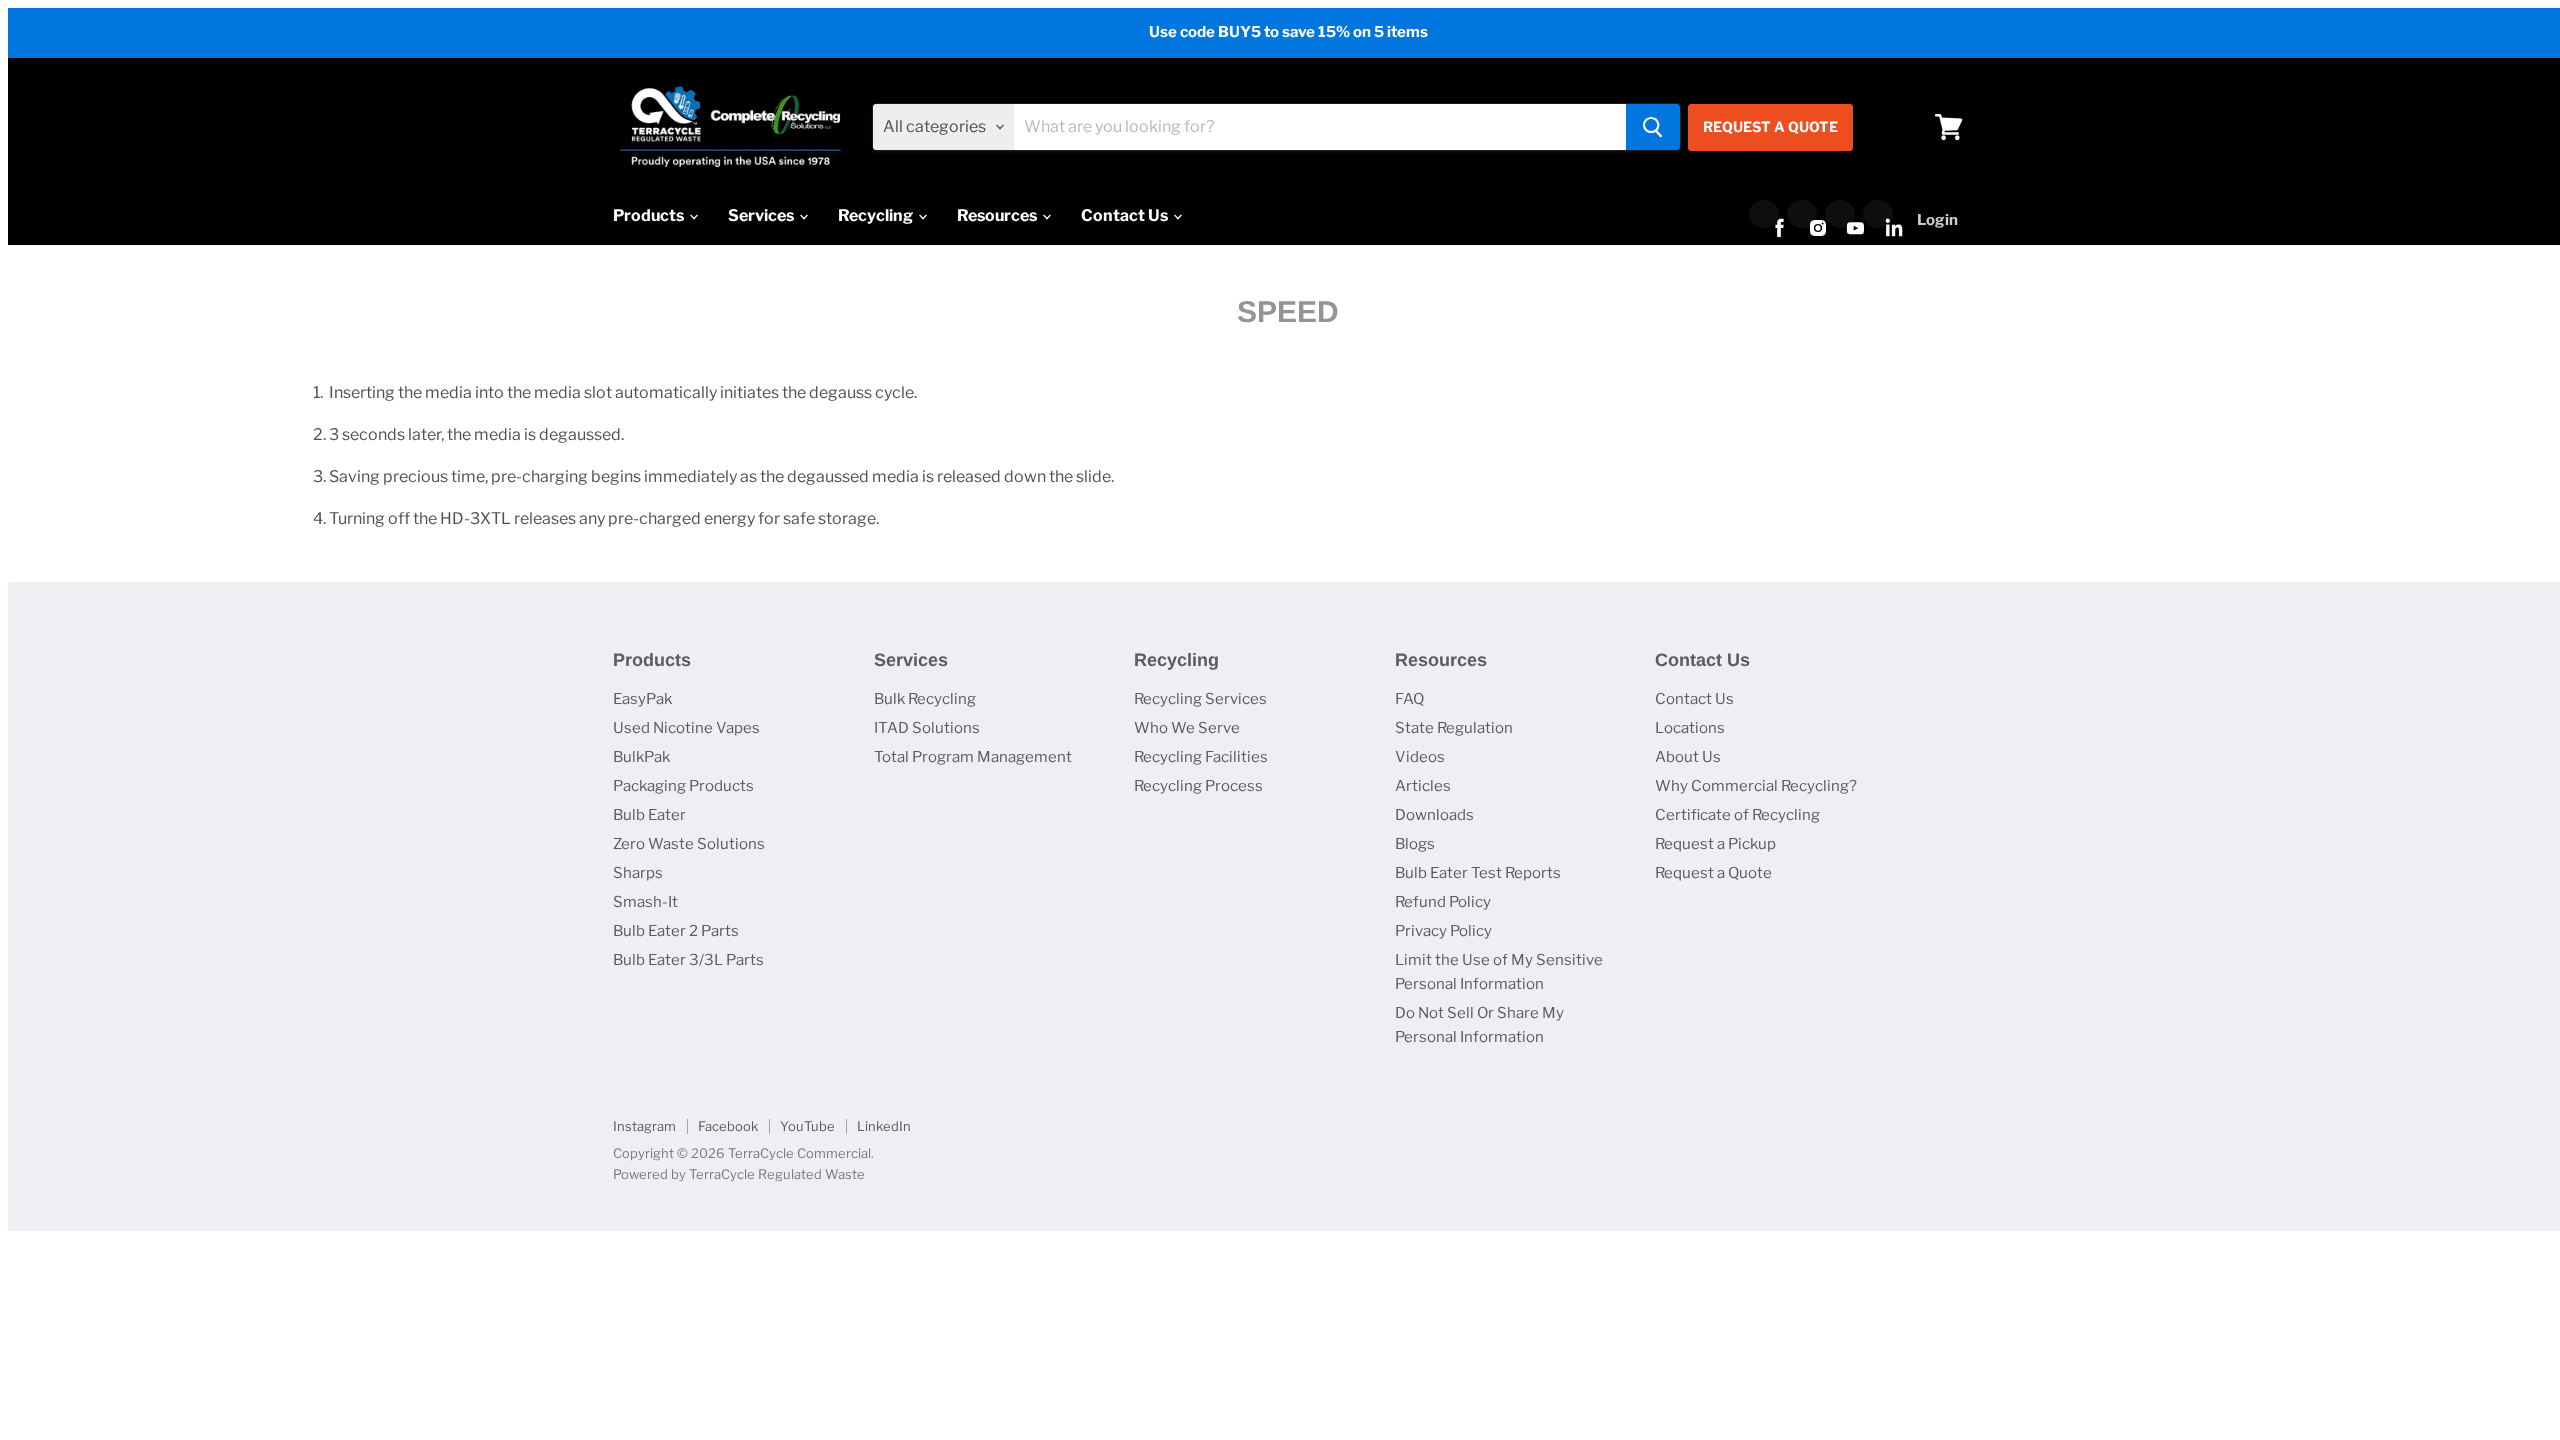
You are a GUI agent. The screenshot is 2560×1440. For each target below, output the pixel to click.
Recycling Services (1200, 699)
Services (762, 215)
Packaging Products (683, 786)
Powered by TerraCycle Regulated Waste (739, 1174)
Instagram (644, 1126)
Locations (1690, 728)
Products (650, 215)
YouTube (807, 1126)
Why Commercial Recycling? (1756, 786)
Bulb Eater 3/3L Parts (688, 960)
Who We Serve (1187, 728)
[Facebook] (1764, 214)
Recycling (877, 215)
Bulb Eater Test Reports (1478, 873)
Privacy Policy (1443, 931)
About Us (1688, 757)
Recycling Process (1198, 786)
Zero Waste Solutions (689, 844)
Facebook (728, 1126)
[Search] (1653, 127)
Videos (1420, 757)
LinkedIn (884, 1126)
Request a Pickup (1715, 844)
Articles (1423, 786)
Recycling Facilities (1201, 757)
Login (1937, 220)
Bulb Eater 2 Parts (676, 931)
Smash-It (645, 902)
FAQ (1409, 699)
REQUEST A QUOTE (1770, 126)
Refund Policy (1443, 902)
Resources (998, 215)
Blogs (1415, 844)
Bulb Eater (649, 815)
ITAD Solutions (927, 728)
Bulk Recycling (925, 699)
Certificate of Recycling (1737, 815)
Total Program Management (973, 757)
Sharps (638, 873)
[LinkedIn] (1878, 214)
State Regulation (1454, 728)
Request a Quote (1713, 873)
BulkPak (641, 757)
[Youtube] (1840, 214)
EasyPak (642, 699)
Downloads (1434, 815)
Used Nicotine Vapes (686, 728)
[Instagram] (1802, 214)
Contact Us (1126, 215)
